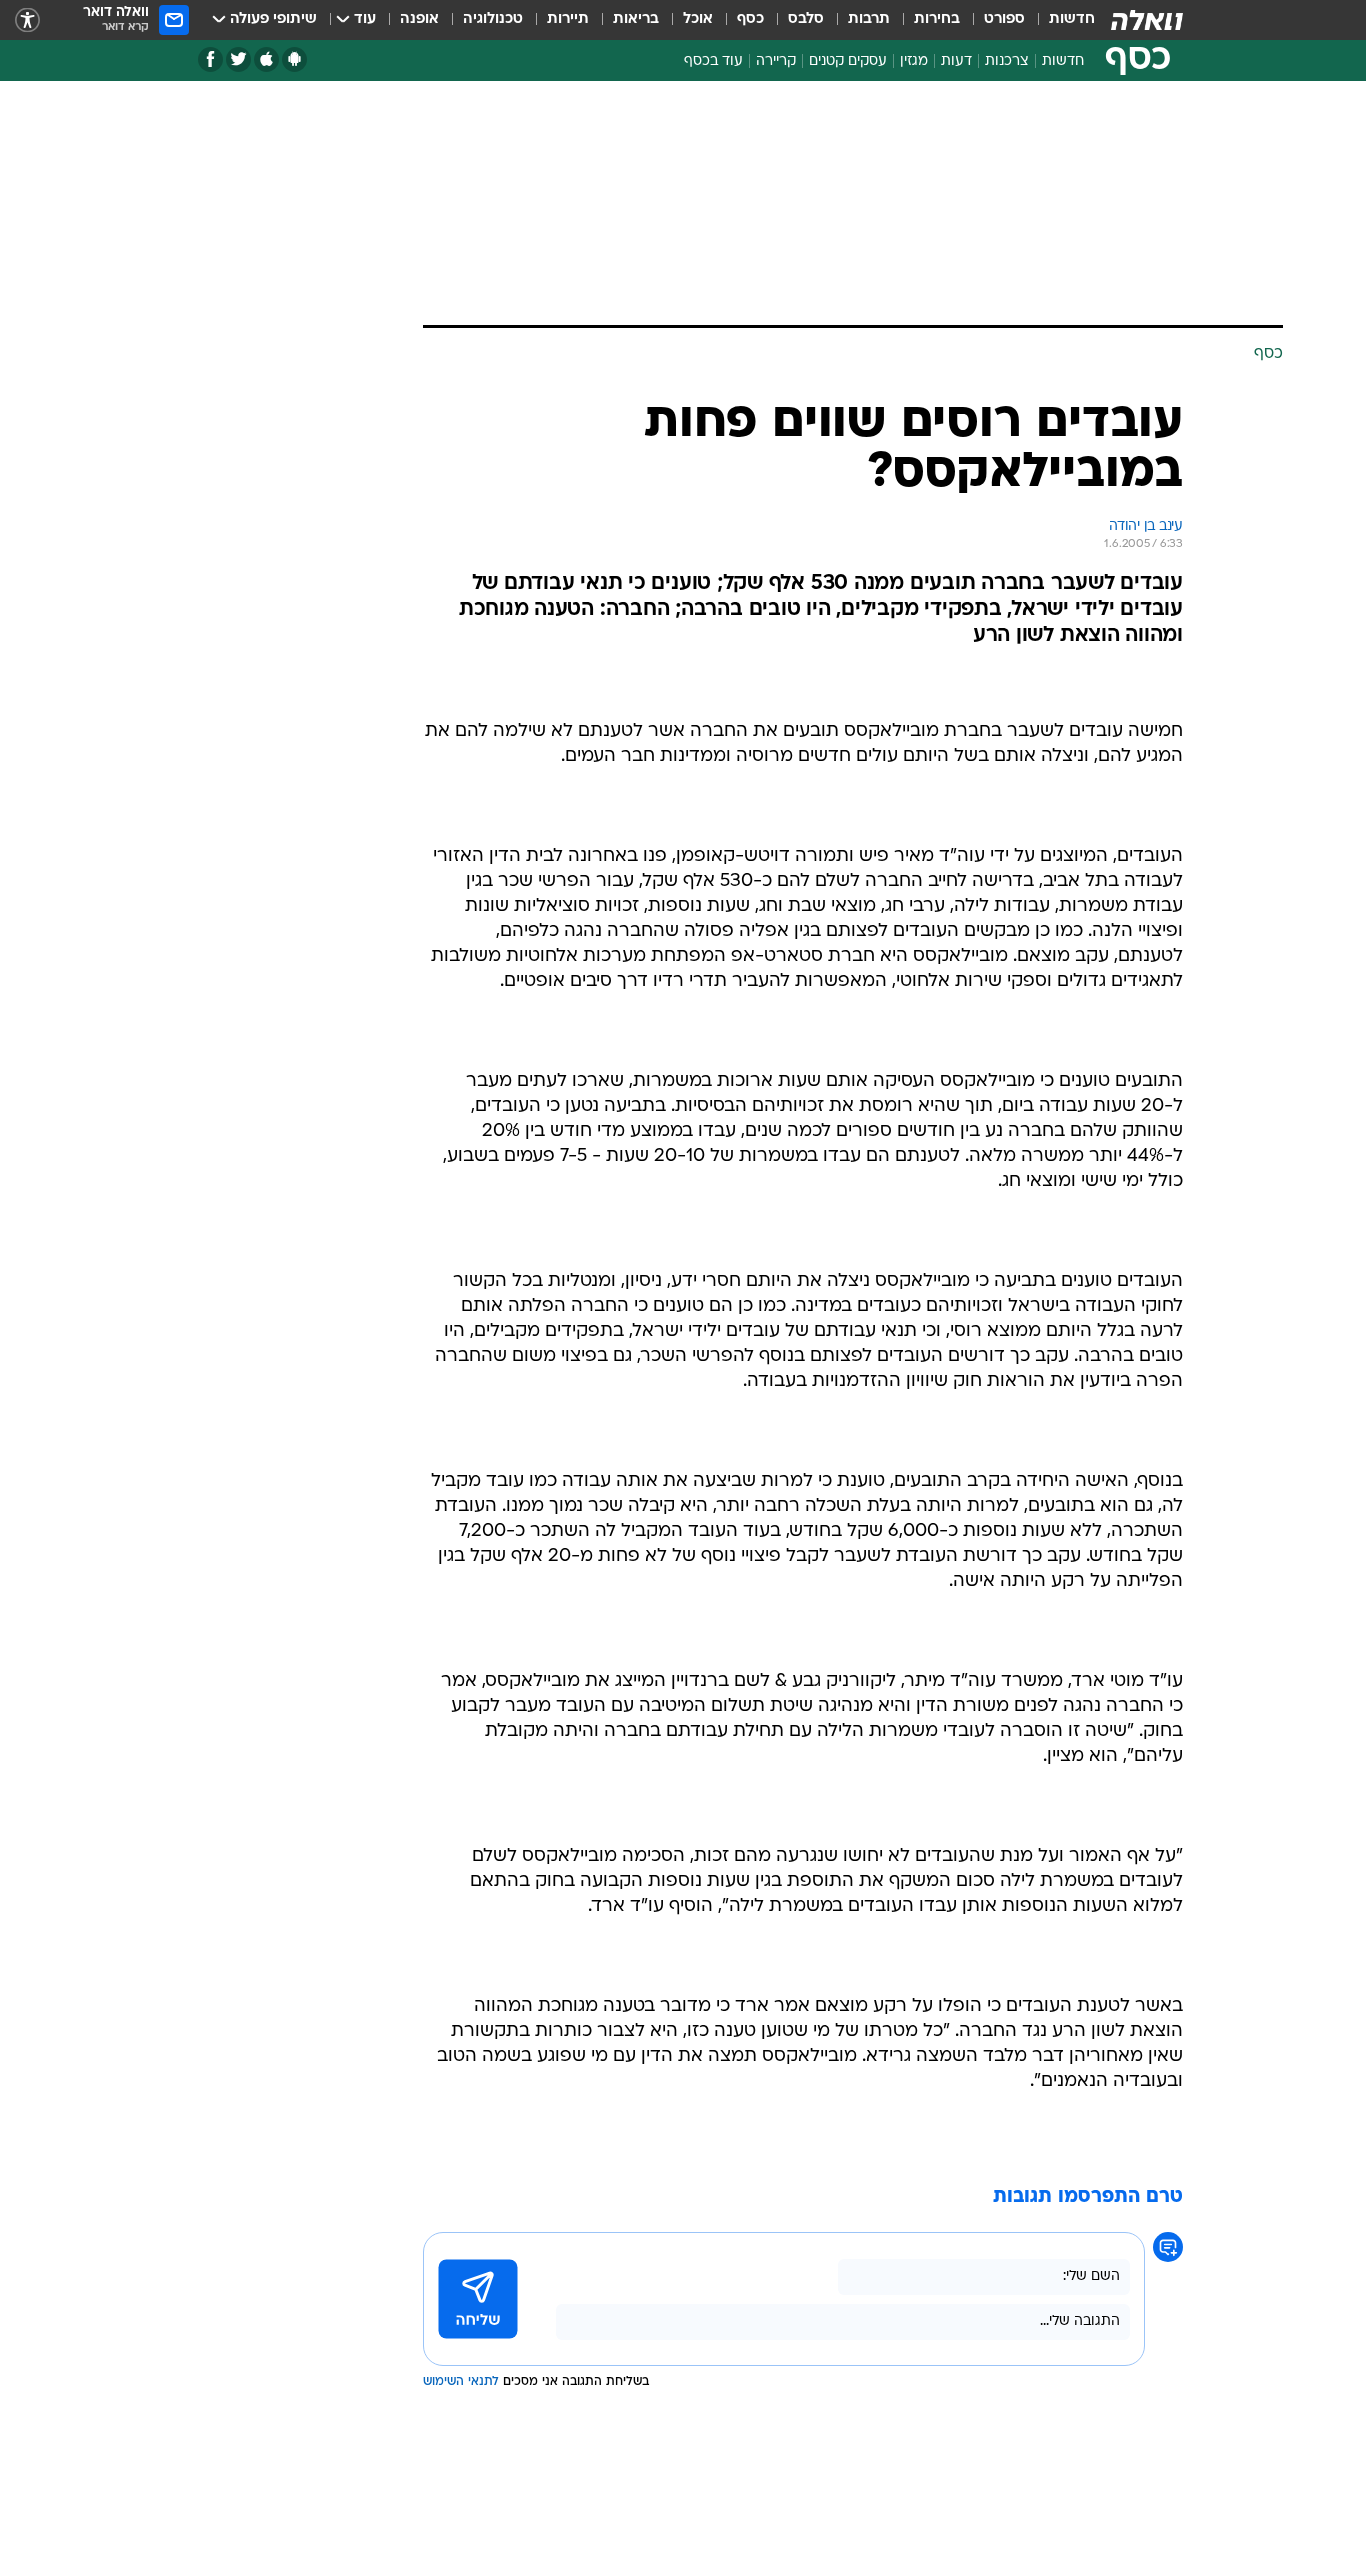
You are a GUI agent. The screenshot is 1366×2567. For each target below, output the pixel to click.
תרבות (869, 19)
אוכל (698, 19)
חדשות (1072, 19)
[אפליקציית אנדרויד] (294, 59)
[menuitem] (1060, 20)
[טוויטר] (238, 59)
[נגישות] (27, 20)
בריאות (636, 19)
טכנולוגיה (493, 19)
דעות (956, 61)
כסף (750, 19)
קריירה (776, 61)
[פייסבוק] (210, 59)
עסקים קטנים (848, 61)
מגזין (914, 61)
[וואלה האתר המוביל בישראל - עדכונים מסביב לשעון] (1147, 20)
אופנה (419, 19)
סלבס (806, 19)
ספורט (1004, 19)
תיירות (568, 19)
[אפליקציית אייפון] (266, 59)
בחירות (937, 19)
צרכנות (1007, 61)
